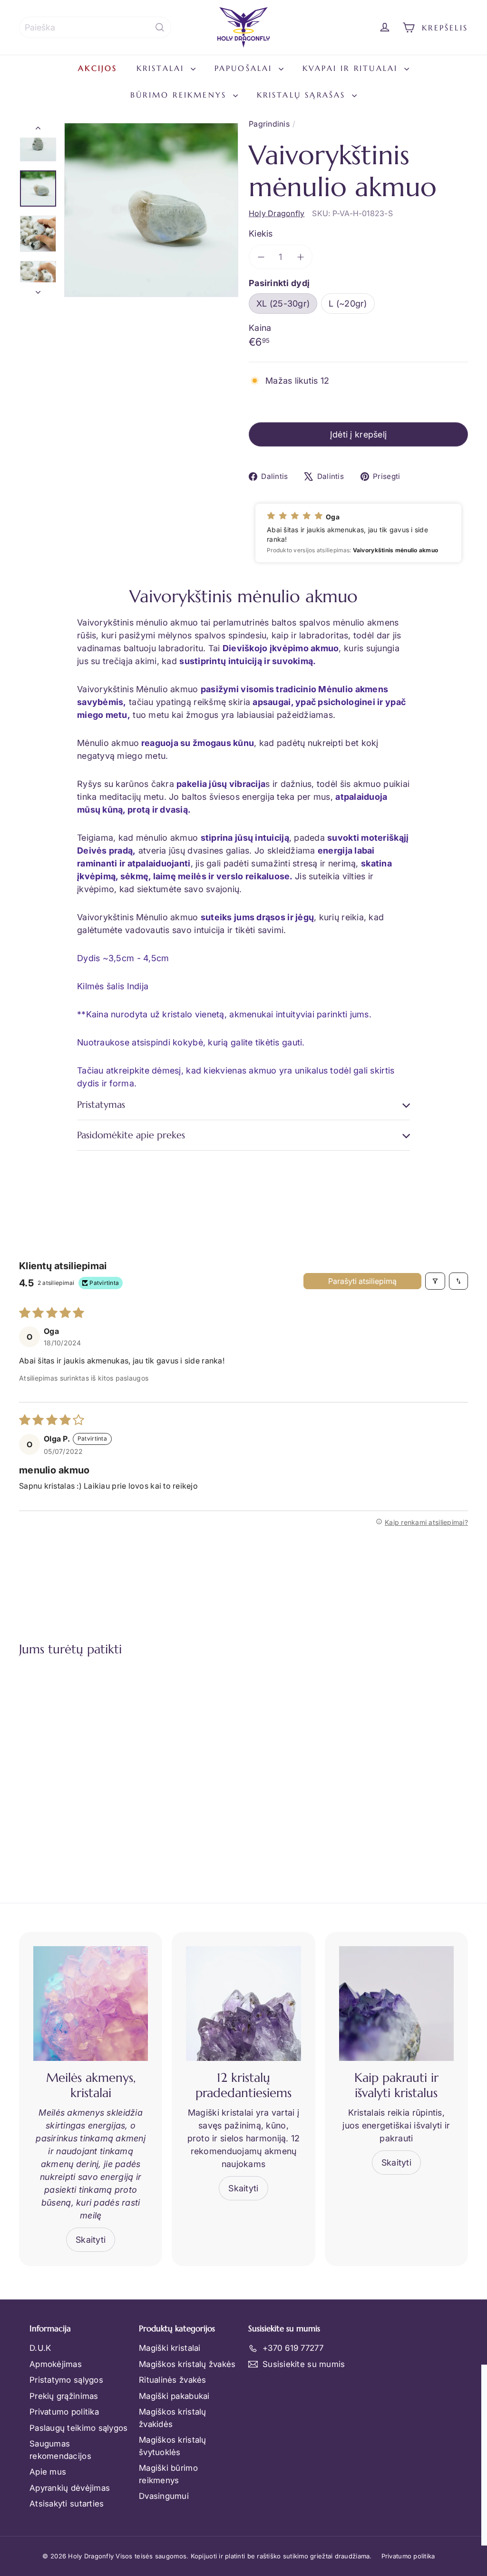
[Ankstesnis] (38, 130)
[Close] (470, 2376)
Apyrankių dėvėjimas (70, 2488)
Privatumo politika (64, 2412)
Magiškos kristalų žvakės (187, 2364)
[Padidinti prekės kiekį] (300, 257)
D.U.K (40, 2348)
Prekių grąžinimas (64, 2396)
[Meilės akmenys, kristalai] (91, 2004)
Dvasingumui (164, 2496)
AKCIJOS (97, 68)
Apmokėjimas (56, 2364)
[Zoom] (151, 210)
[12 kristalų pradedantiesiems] (243, 2004)
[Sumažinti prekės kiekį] (261, 257)
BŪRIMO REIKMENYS (180, 95)
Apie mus (48, 2472)
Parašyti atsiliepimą (362, 1281)
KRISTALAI (162, 68)
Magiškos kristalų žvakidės (173, 2418)
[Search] (160, 27)
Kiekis (261, 234)
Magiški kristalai (170, 2348)
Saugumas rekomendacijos (60, 2450)
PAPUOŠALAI (245, 68)
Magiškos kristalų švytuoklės (173, 2446)
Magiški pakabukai (174, 2396)
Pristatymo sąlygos (66, 2380)
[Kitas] (38, 290)
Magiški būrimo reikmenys (168, 2474)
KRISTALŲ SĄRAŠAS (303, 95)
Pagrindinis (269, 124)
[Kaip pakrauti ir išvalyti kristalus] (396, 2004)
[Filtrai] (435, 1281)
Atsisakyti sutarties (67, 2504)
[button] (358, 533)
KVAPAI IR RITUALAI (352, 68)
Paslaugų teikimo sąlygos (78, 2428)
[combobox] (95, 27)
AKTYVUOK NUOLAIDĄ (275, 2507)
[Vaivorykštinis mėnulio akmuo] (53, 1759)
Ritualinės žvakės (173, 2380)
